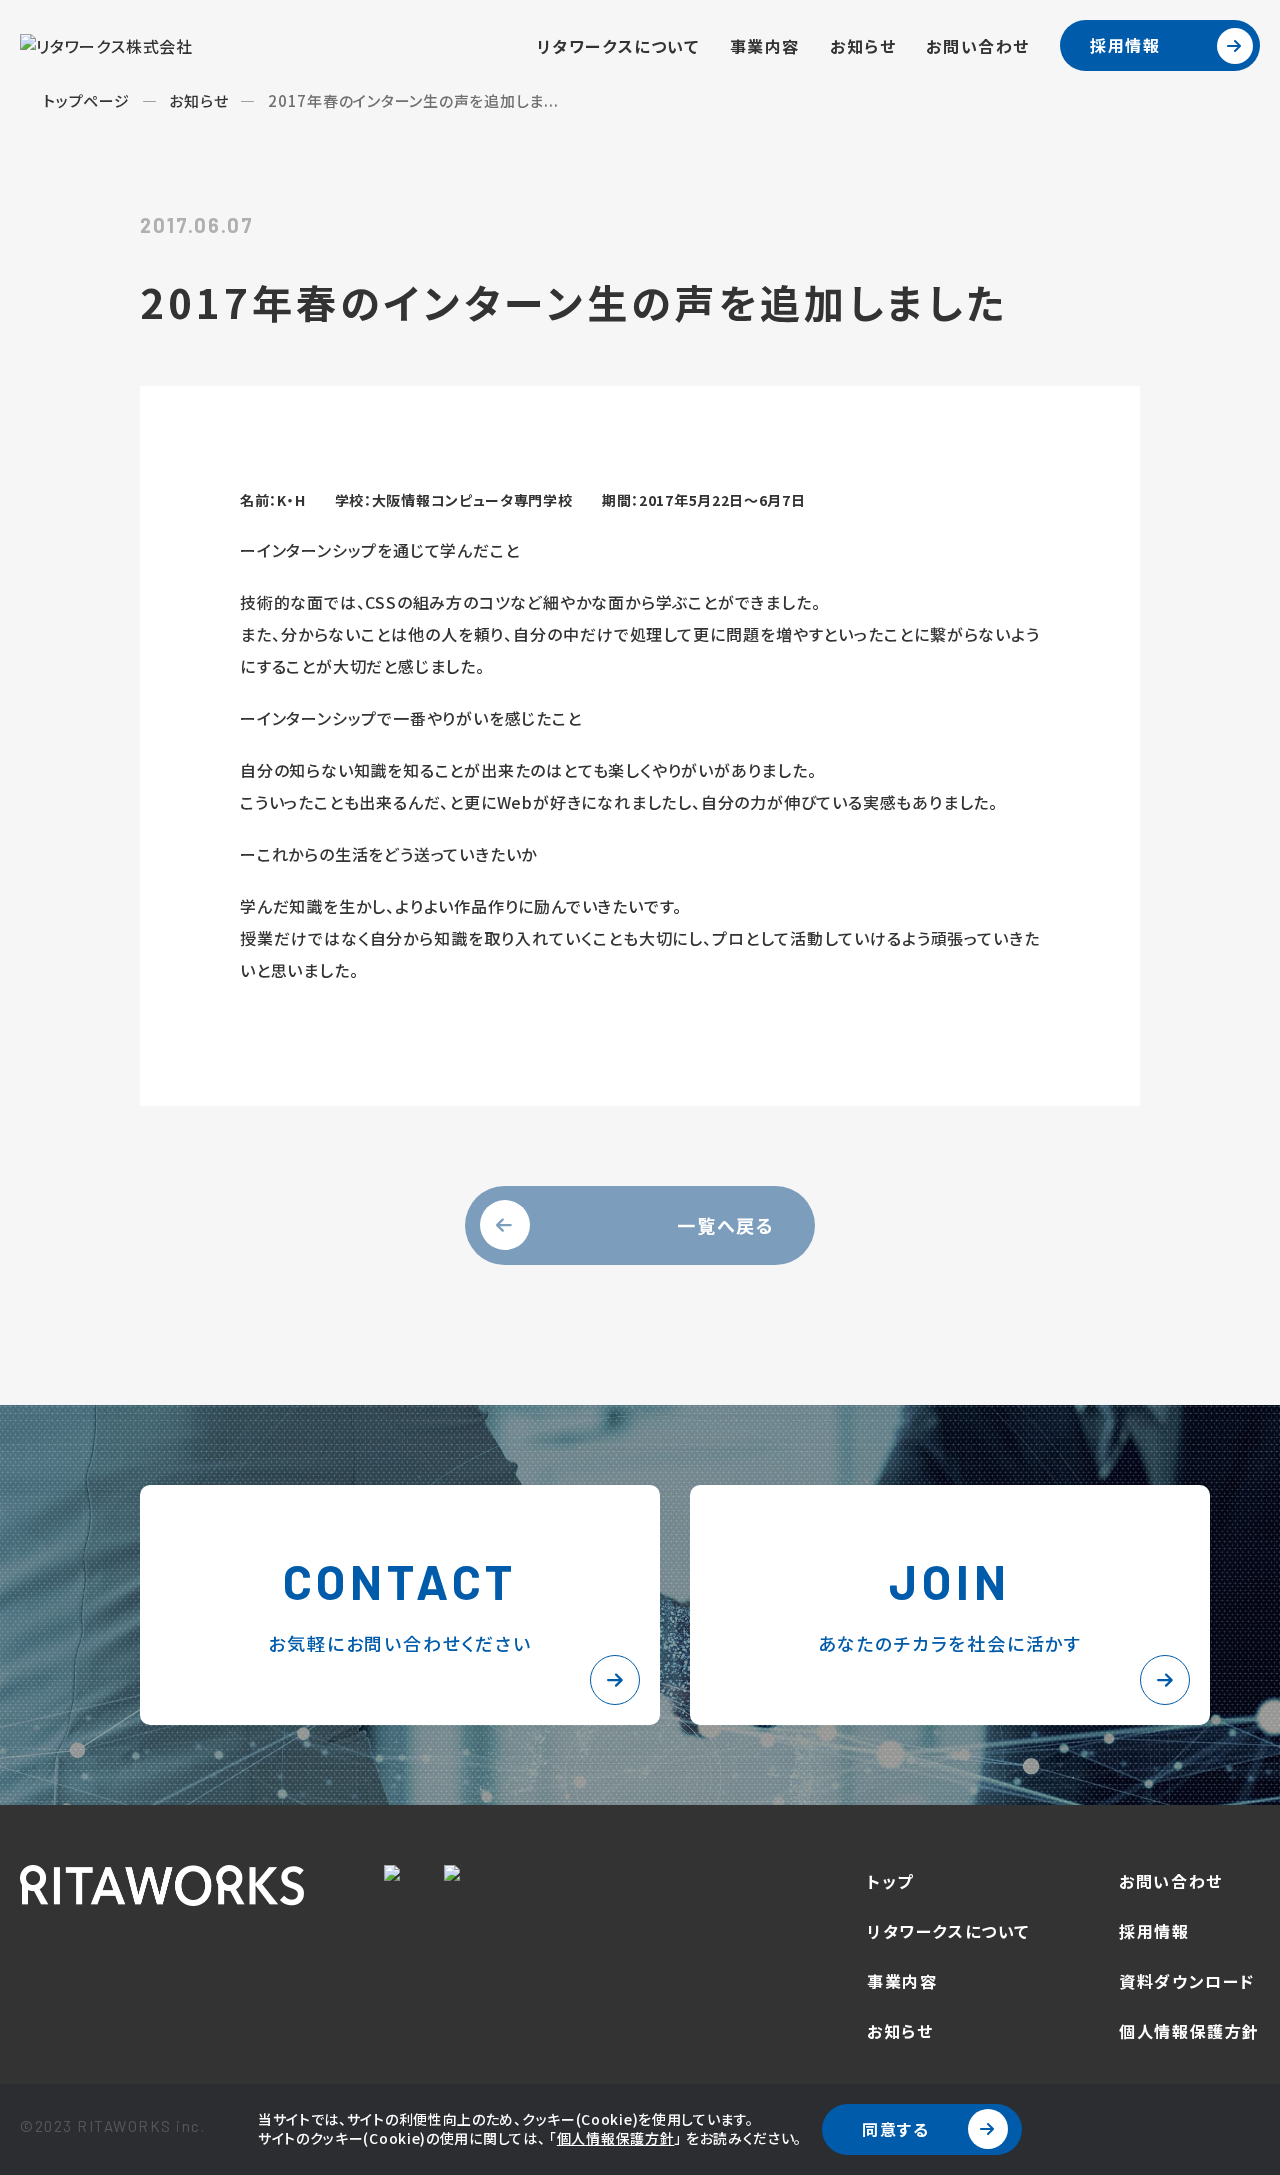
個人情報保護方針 (616, 2138)
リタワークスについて (618, 46)
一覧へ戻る (726, 1225)
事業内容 (765, 46)
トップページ (86, 100)
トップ (890, 1881)
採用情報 (1125, 45)
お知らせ (863, 46)
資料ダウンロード (1187, 1981)
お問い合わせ (978, 46)
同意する (895, 2129)
